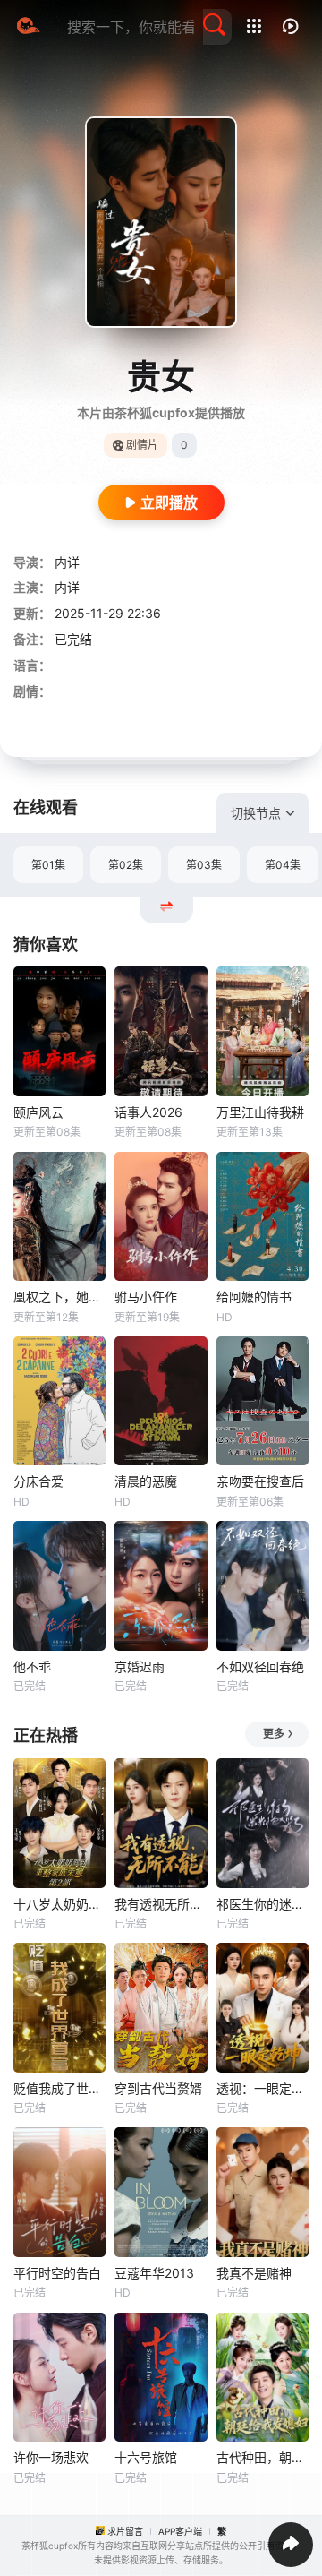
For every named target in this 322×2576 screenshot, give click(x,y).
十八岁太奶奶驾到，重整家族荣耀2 (59, 1904)
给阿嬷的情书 (254, 1297)
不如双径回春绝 (260, 1666)
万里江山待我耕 (260, 1112)
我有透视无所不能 (161, 1904)
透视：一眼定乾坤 (263, 2088)
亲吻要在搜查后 (260, 1481)
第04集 (283, 865)
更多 (274, 1734)
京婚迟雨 (140, 1666)
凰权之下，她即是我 (59, 1297)
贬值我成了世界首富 (59, 2088)
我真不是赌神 (254, 2273)
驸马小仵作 (146, 1297)
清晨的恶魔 (146, 1481)
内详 (67, 562)
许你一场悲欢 (51, 2457)
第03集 (204, 865)
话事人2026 (148, 1112)
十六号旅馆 (146, 2457)
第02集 (126, 865)
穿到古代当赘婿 (158, 2088)
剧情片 (142, 445)
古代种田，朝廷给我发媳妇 (263, 2457)
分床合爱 (38, 1481)
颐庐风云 (38, 1112)
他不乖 (32, 1666)
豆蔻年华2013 (154, 2273)
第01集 (48, 865)
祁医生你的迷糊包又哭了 (263, 1904)
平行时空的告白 (57, 2273)
